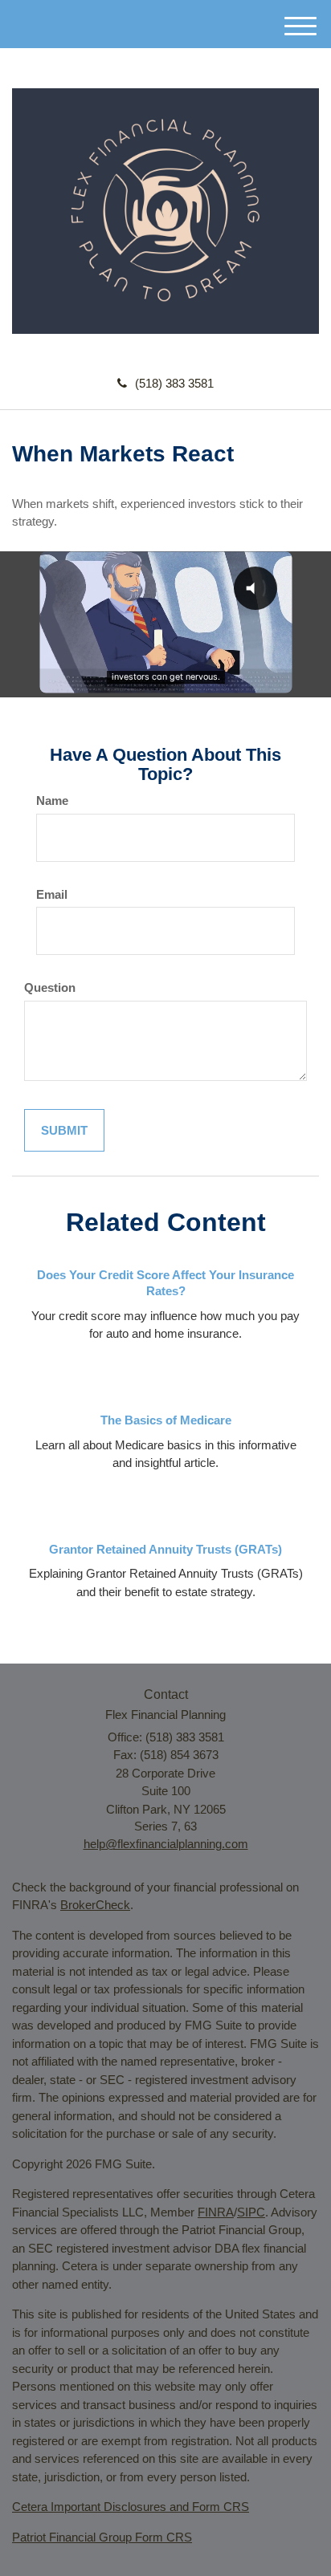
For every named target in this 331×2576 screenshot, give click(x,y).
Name (52, 800)
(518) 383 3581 (174, 383)
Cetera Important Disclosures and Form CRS (131, 2507)
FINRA (216, 2212)
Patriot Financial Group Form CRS (102, 2537)
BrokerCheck (95, 1905)
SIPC (251, 2212)
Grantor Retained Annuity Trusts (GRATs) (165, 1549)
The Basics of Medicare (166, 1420)
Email (52, 894)
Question (50, 987)
